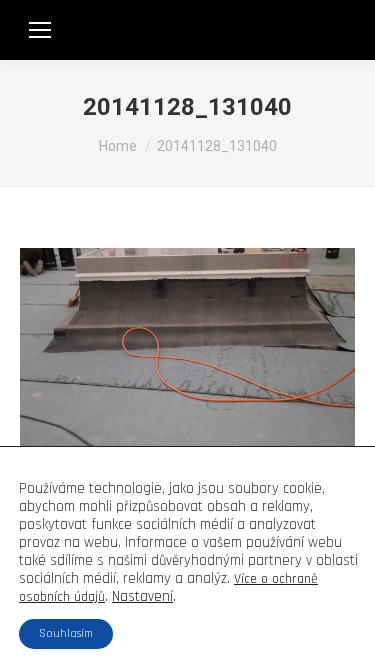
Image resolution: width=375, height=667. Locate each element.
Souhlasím (66, 633)
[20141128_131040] (187, 373)
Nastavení (142, 597)
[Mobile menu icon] (40, 30)
